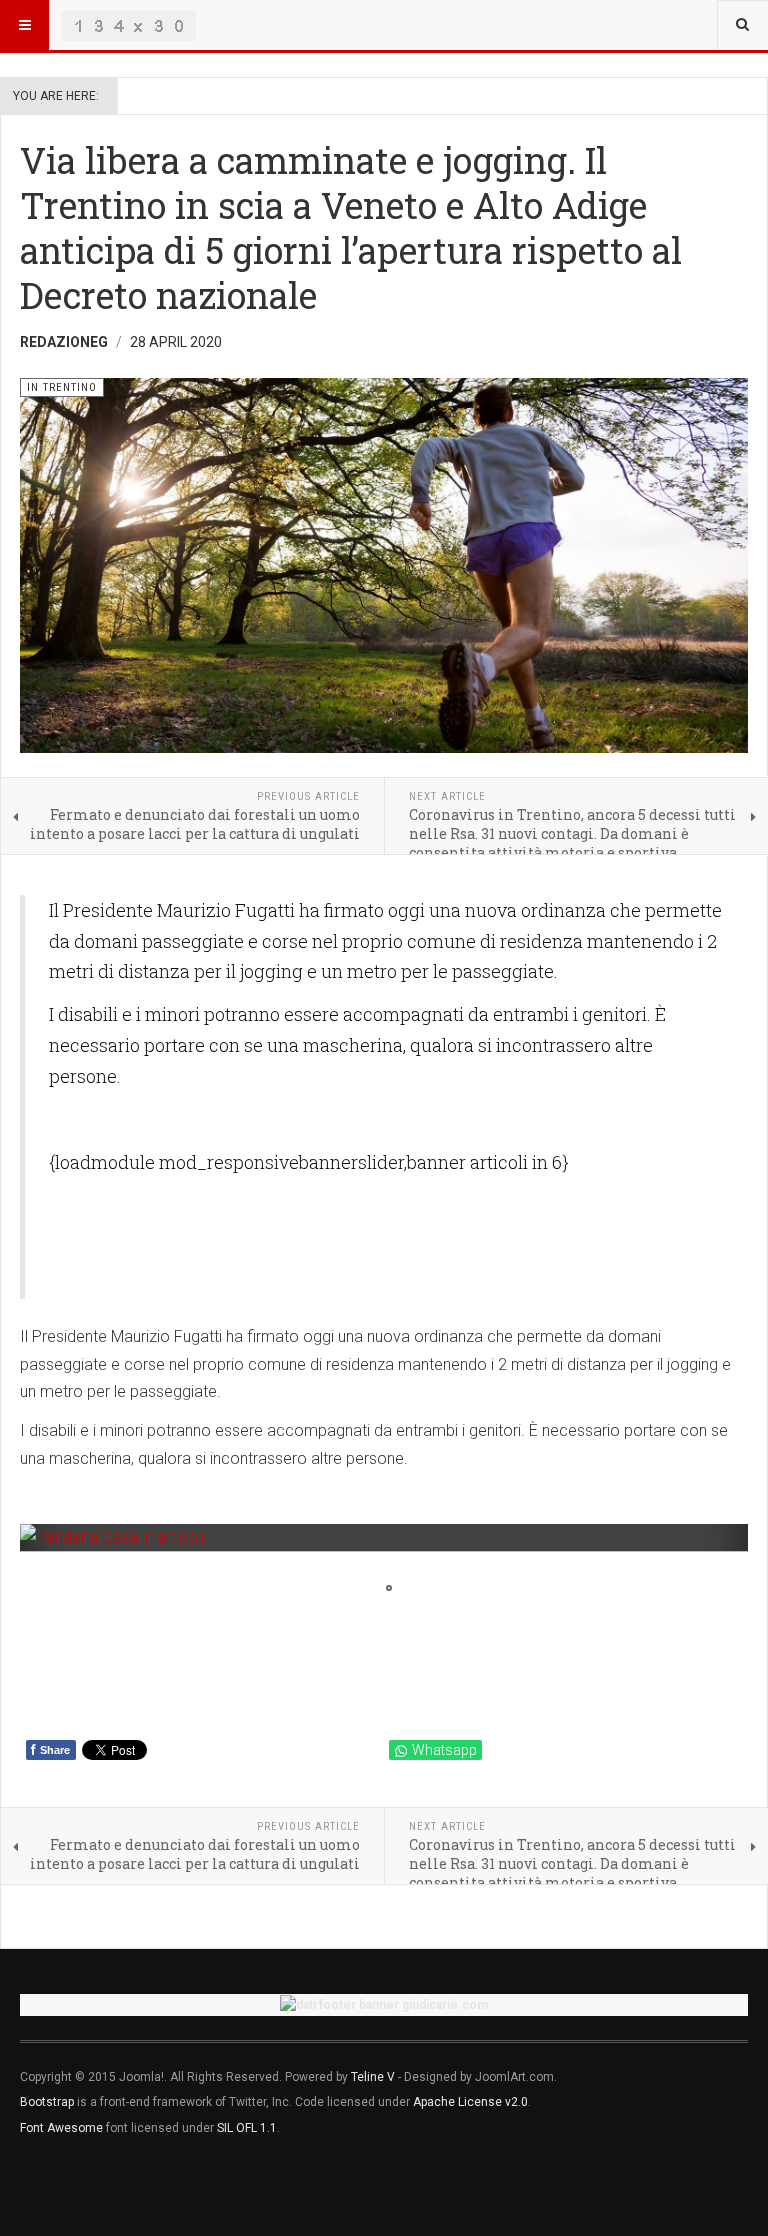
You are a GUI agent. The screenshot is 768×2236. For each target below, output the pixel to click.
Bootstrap (47, 2102)
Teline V (373, 2077)
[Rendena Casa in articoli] (384, 1537)
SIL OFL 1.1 (247, 2128)
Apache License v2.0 (470, 2102)
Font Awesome (61, 2128)
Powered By (111, 2187)
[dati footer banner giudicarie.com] (384, 2004)
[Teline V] (129, 25)
